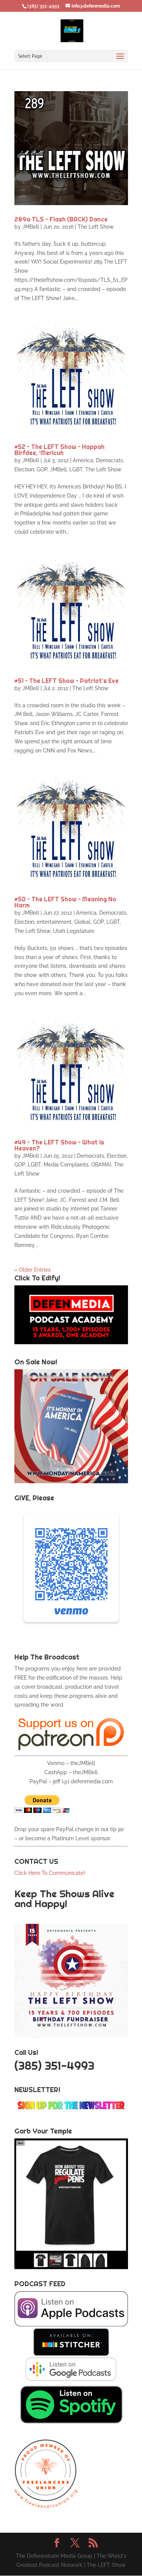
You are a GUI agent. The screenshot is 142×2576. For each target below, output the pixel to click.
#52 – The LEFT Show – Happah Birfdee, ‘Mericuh (59, 450)
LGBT (76, 469)
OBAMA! (101, 1165)
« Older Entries (33, 1270)
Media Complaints (66, 1165)
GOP (42, 469)
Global (82, 922)
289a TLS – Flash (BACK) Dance (61, 219)
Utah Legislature (74, 931)
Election (24, 469)
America (83, 460)
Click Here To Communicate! (51, 1873)
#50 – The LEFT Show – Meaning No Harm (65, 902)
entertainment (54, 922)
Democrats (109, 460)
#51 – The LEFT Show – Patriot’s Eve (66, 681)
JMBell (31, 227)
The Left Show (96, 227)
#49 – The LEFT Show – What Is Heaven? (59, 1145)
